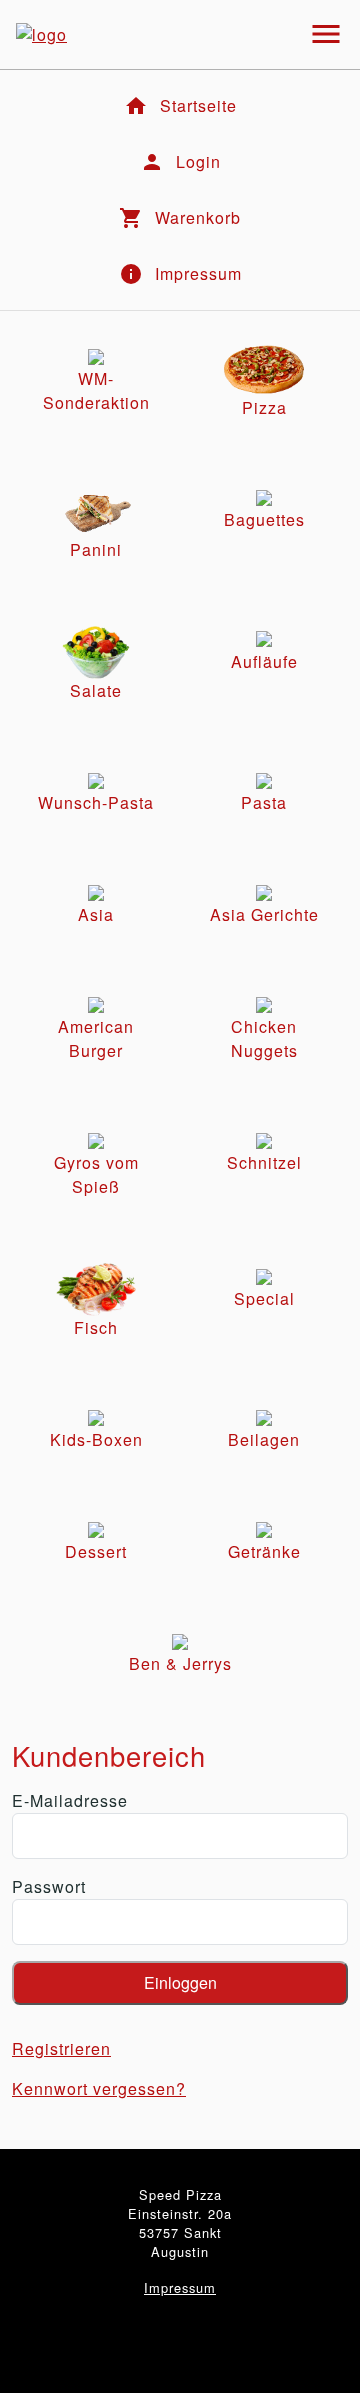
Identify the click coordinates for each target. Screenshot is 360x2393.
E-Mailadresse (70, 1800)
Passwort (49, 1886)
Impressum (180, 2287)
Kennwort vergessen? (99, 2088)
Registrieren (61, 2048)
